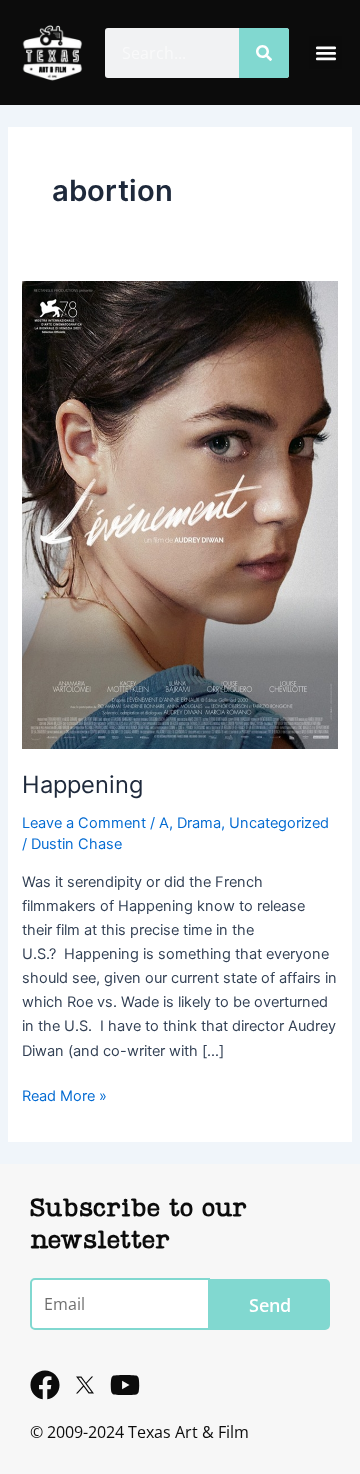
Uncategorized (279, 823)
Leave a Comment (84, 823)
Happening (82, 784)
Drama (199, 823)
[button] (325, 52)
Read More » (64, 1094)
